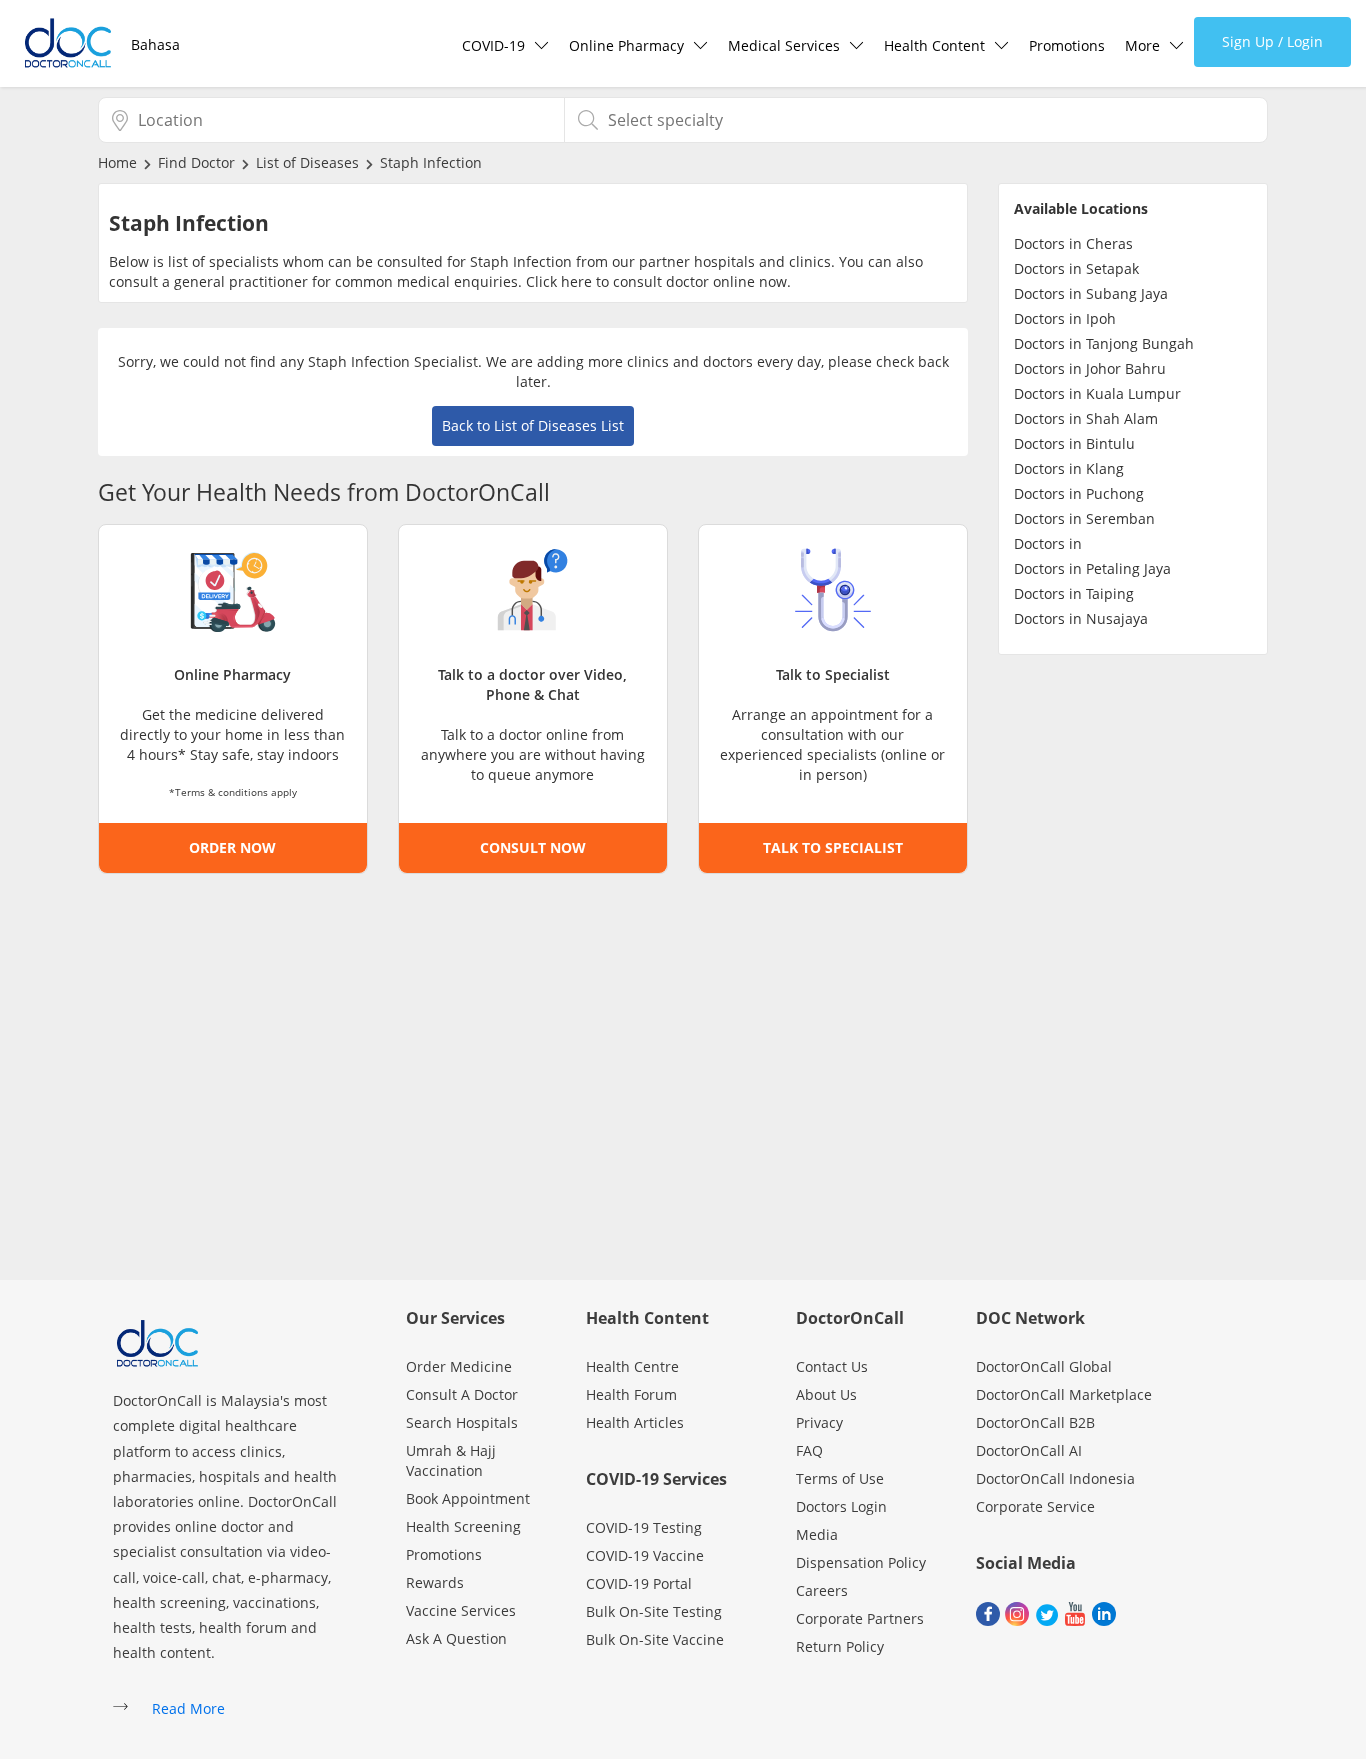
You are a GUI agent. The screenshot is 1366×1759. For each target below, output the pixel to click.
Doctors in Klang (1069, 468)
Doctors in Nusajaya (1081, 618)
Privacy (819, 1422)
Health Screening (463, 1526)
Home (117, 162)
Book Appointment (468, 1498)
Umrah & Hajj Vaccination (451, 1460)
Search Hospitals (462, 1422)
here (576, 281)
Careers (822, 1590)
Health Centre (632, 1366)
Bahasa (155, 44)
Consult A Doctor (462, 1394)
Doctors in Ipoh (1065, 318)
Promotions (1067, 45)
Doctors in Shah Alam (1086, 418)
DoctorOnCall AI (1029, 1450)
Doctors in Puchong (1079, 493)
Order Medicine (459, 1366)
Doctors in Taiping (1074, 593)
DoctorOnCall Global (1044, 1366)
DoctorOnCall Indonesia (1055, 1478)
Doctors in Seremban (1084, 518)
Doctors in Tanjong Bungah (1104, 343)
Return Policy (840, 1646)
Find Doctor (196, 162)
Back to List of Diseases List (533, 425)
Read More (188, 1708)
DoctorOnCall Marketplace (1064, 1394)
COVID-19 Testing (644, 1527)
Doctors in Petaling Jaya (1092, 568)
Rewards (435, 1582)
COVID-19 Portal (639, 1583)
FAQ (809, 1450)
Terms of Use (840, 1478)
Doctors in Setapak (1076, 268)
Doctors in (1048, 543)
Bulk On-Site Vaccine (655, 1639)
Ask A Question (456, 1638)
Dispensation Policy (861, 1562)
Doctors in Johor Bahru (1090, 368)
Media (817, 1534)
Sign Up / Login (1272, 41)
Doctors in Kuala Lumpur (1097, 393)
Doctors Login (841, 1506)
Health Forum (631, 1394)
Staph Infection (431, 162)
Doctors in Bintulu (1074, 443)
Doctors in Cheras (1073, 243)
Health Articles (635, 1422)
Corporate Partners (860, 1618)
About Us (826, 1394)
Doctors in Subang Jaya (1091, 293)
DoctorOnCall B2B (1035, 1422)
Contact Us (832, 1366)
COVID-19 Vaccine (645, 1555)
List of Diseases (307, 162)
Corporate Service (1035, 1506)
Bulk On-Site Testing (654, 1611)
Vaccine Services (461, 1610)
